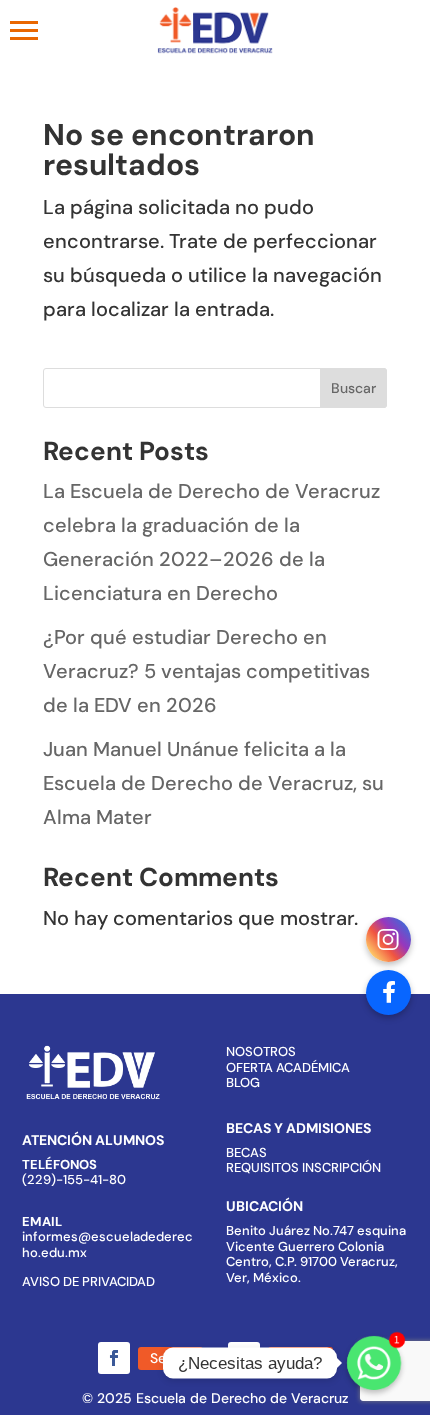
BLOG (243, 1082)
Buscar (353, 388)
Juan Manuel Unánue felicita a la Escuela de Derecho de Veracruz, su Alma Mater (213, 783)
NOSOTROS (261, 1051)
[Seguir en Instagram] (244, 1358)
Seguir (170, 1358)
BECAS (246, 1152)
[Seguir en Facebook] (114, 1358)
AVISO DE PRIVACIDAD (88, 1281)
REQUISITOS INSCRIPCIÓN (303, 1167)
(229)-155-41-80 (74, 1179)
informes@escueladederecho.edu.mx (107, 1244)
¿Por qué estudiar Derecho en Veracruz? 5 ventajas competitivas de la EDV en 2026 (206, 671)
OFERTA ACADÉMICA (288, 1067)
